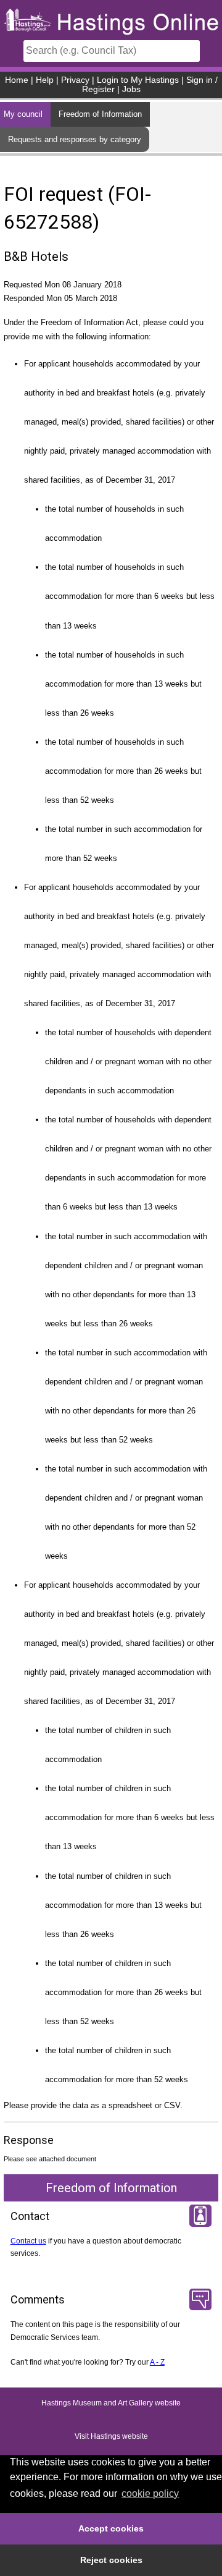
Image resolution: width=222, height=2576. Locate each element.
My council (23, 114)
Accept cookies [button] (111, 2528)
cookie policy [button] (150, 2493)
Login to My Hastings (138, 80)
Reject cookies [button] (111, 2560)
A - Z (157, 2362)
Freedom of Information (100, 114)
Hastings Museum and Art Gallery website (111, 2404)
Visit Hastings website (111, 2437)
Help (45, 80)
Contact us (28, 2241)
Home (17, 80)
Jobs (131, 89)
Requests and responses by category (75, 139)
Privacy (75, 80)
